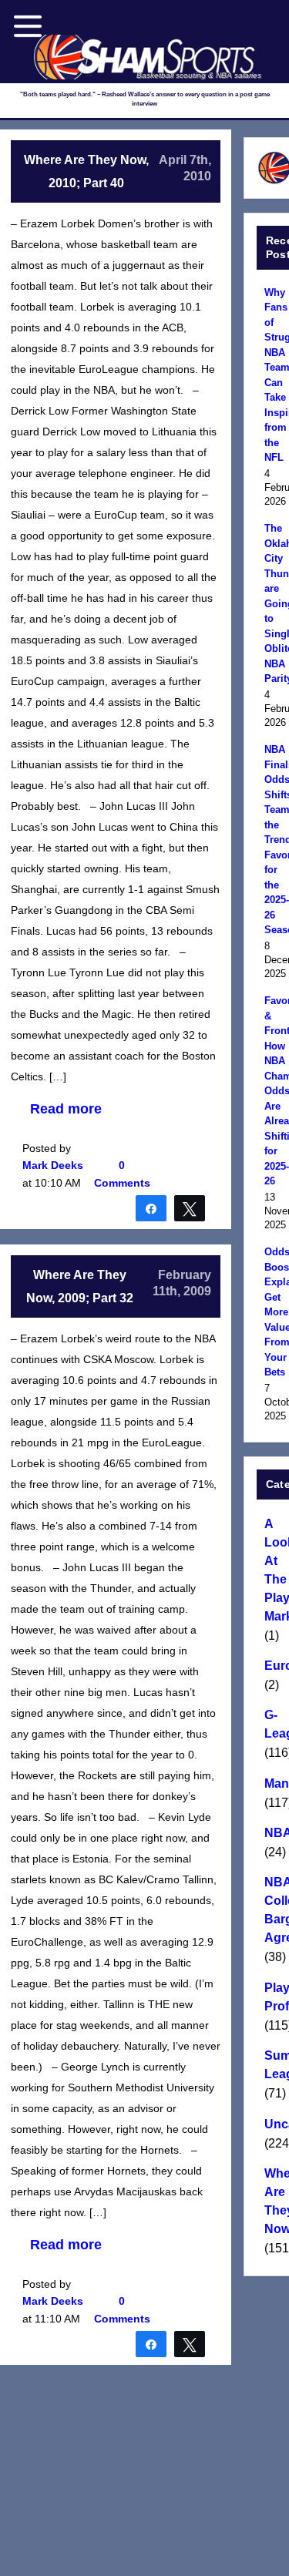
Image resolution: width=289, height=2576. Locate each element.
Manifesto (274, 1783)
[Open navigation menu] (28, 26)
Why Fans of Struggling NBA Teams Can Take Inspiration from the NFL (274, 375)
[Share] (151, 1207)
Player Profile (274, 1997)
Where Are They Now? (274, 2201)
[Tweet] (190, 1207)
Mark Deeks (53, 1165)
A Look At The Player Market (274, 1570)
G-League (274, 1724)
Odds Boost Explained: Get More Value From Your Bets (274, 1312)
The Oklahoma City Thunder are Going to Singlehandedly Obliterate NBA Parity (274, 603)
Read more (66, 1109)
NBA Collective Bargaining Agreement (274, 1910)
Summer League (274, 2065)
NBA (274, 1833)
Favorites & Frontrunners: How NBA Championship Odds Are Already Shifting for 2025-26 (274, 1091)
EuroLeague (274, 1666)
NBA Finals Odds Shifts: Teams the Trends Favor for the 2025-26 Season (274, 840)
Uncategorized (274, 2124)
